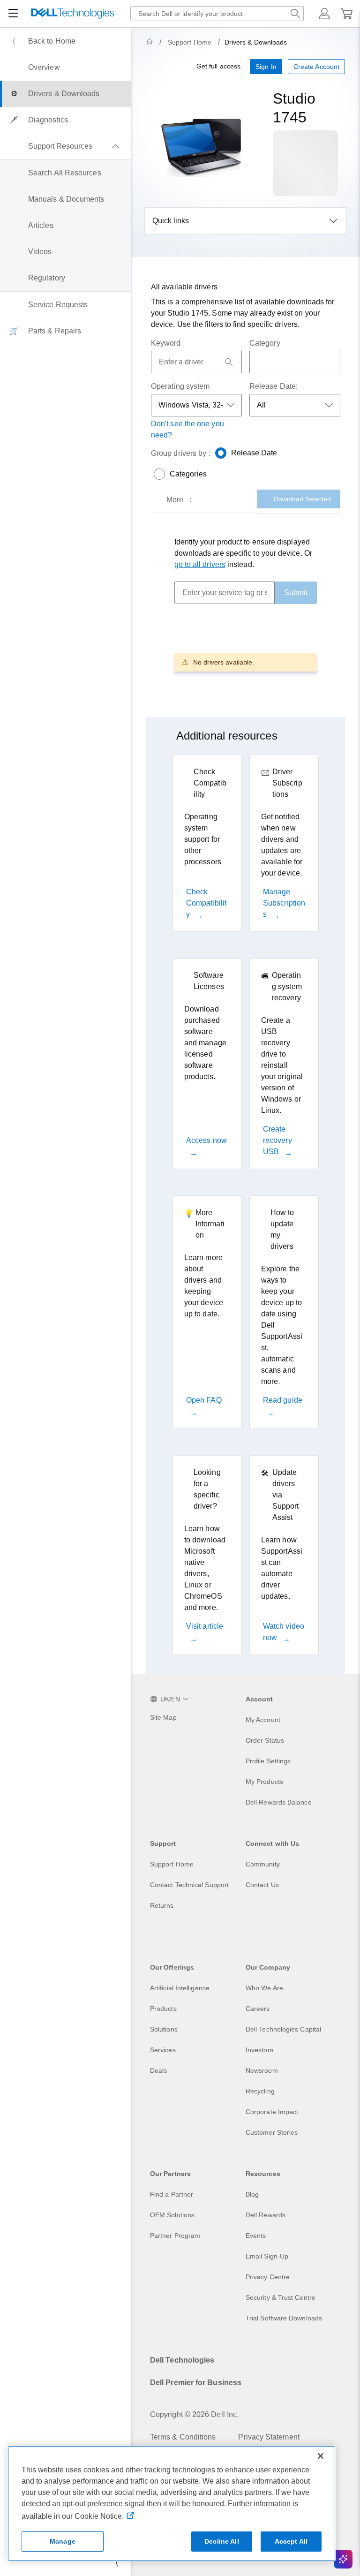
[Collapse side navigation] (117, 2563)
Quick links (171, 221)
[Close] (321, 2456)
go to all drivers (200, 564)
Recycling (260, 2091)
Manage (63, 2541)
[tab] (180, 500)
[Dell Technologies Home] (73, 14)
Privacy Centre (268, 2277)
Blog (252, 2194)
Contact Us (262, 1885)
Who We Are (264, 1988)
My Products (264, 1782)
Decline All (222, 2541)
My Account (263, 1720)
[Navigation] (13, 14)
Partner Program (175, 2236)
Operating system (180, 386)
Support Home (190, 42)
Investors (259, 2050)
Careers (258, 2009)
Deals (158, 2070)
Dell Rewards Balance (279, 1802)
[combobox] (217, 14)
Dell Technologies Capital (283, 2029)
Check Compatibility (206, 903)
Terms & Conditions (183, 2437)
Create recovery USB (277, 1140)
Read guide (283, 1400)
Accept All (291, 2541)
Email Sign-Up (267, 2256)
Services (163, 2050)
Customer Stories (272, 2132)
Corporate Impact (272, 2112)
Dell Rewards (266, 2215)
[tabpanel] (246, 604)
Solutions (164, 2029)
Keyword (166, 343)
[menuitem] (65, 41)
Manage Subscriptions (284, 903)
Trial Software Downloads (284, 2318)
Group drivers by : (180, 453)
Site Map (163, 1717)
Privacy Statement (269, 2437)
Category (265, 343)
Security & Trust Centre (281, 2297)
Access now (206, 1140)
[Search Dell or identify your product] (295, 14)
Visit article (205, 1626)
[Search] (229, 362)
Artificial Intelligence (180, 1988)
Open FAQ (204, 1400)
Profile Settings (268, 1761)
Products (163, 2009)
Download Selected (302, 499)
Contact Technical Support (189, 1885)
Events (256, 2236)
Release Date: (274, 386)
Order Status (265, 1740)
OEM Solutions (172, 2215)
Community (263, 1864)
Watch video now (284, 1632)
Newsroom (262, 2070)
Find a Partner (172, 2194)
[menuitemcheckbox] (65, 146)
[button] (324, 14)
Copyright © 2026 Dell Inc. (194, 2414)
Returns (162, 1905)
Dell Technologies (182, 2360)
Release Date (254, 453)
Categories (188, 474)
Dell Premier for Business (196, 2383)
